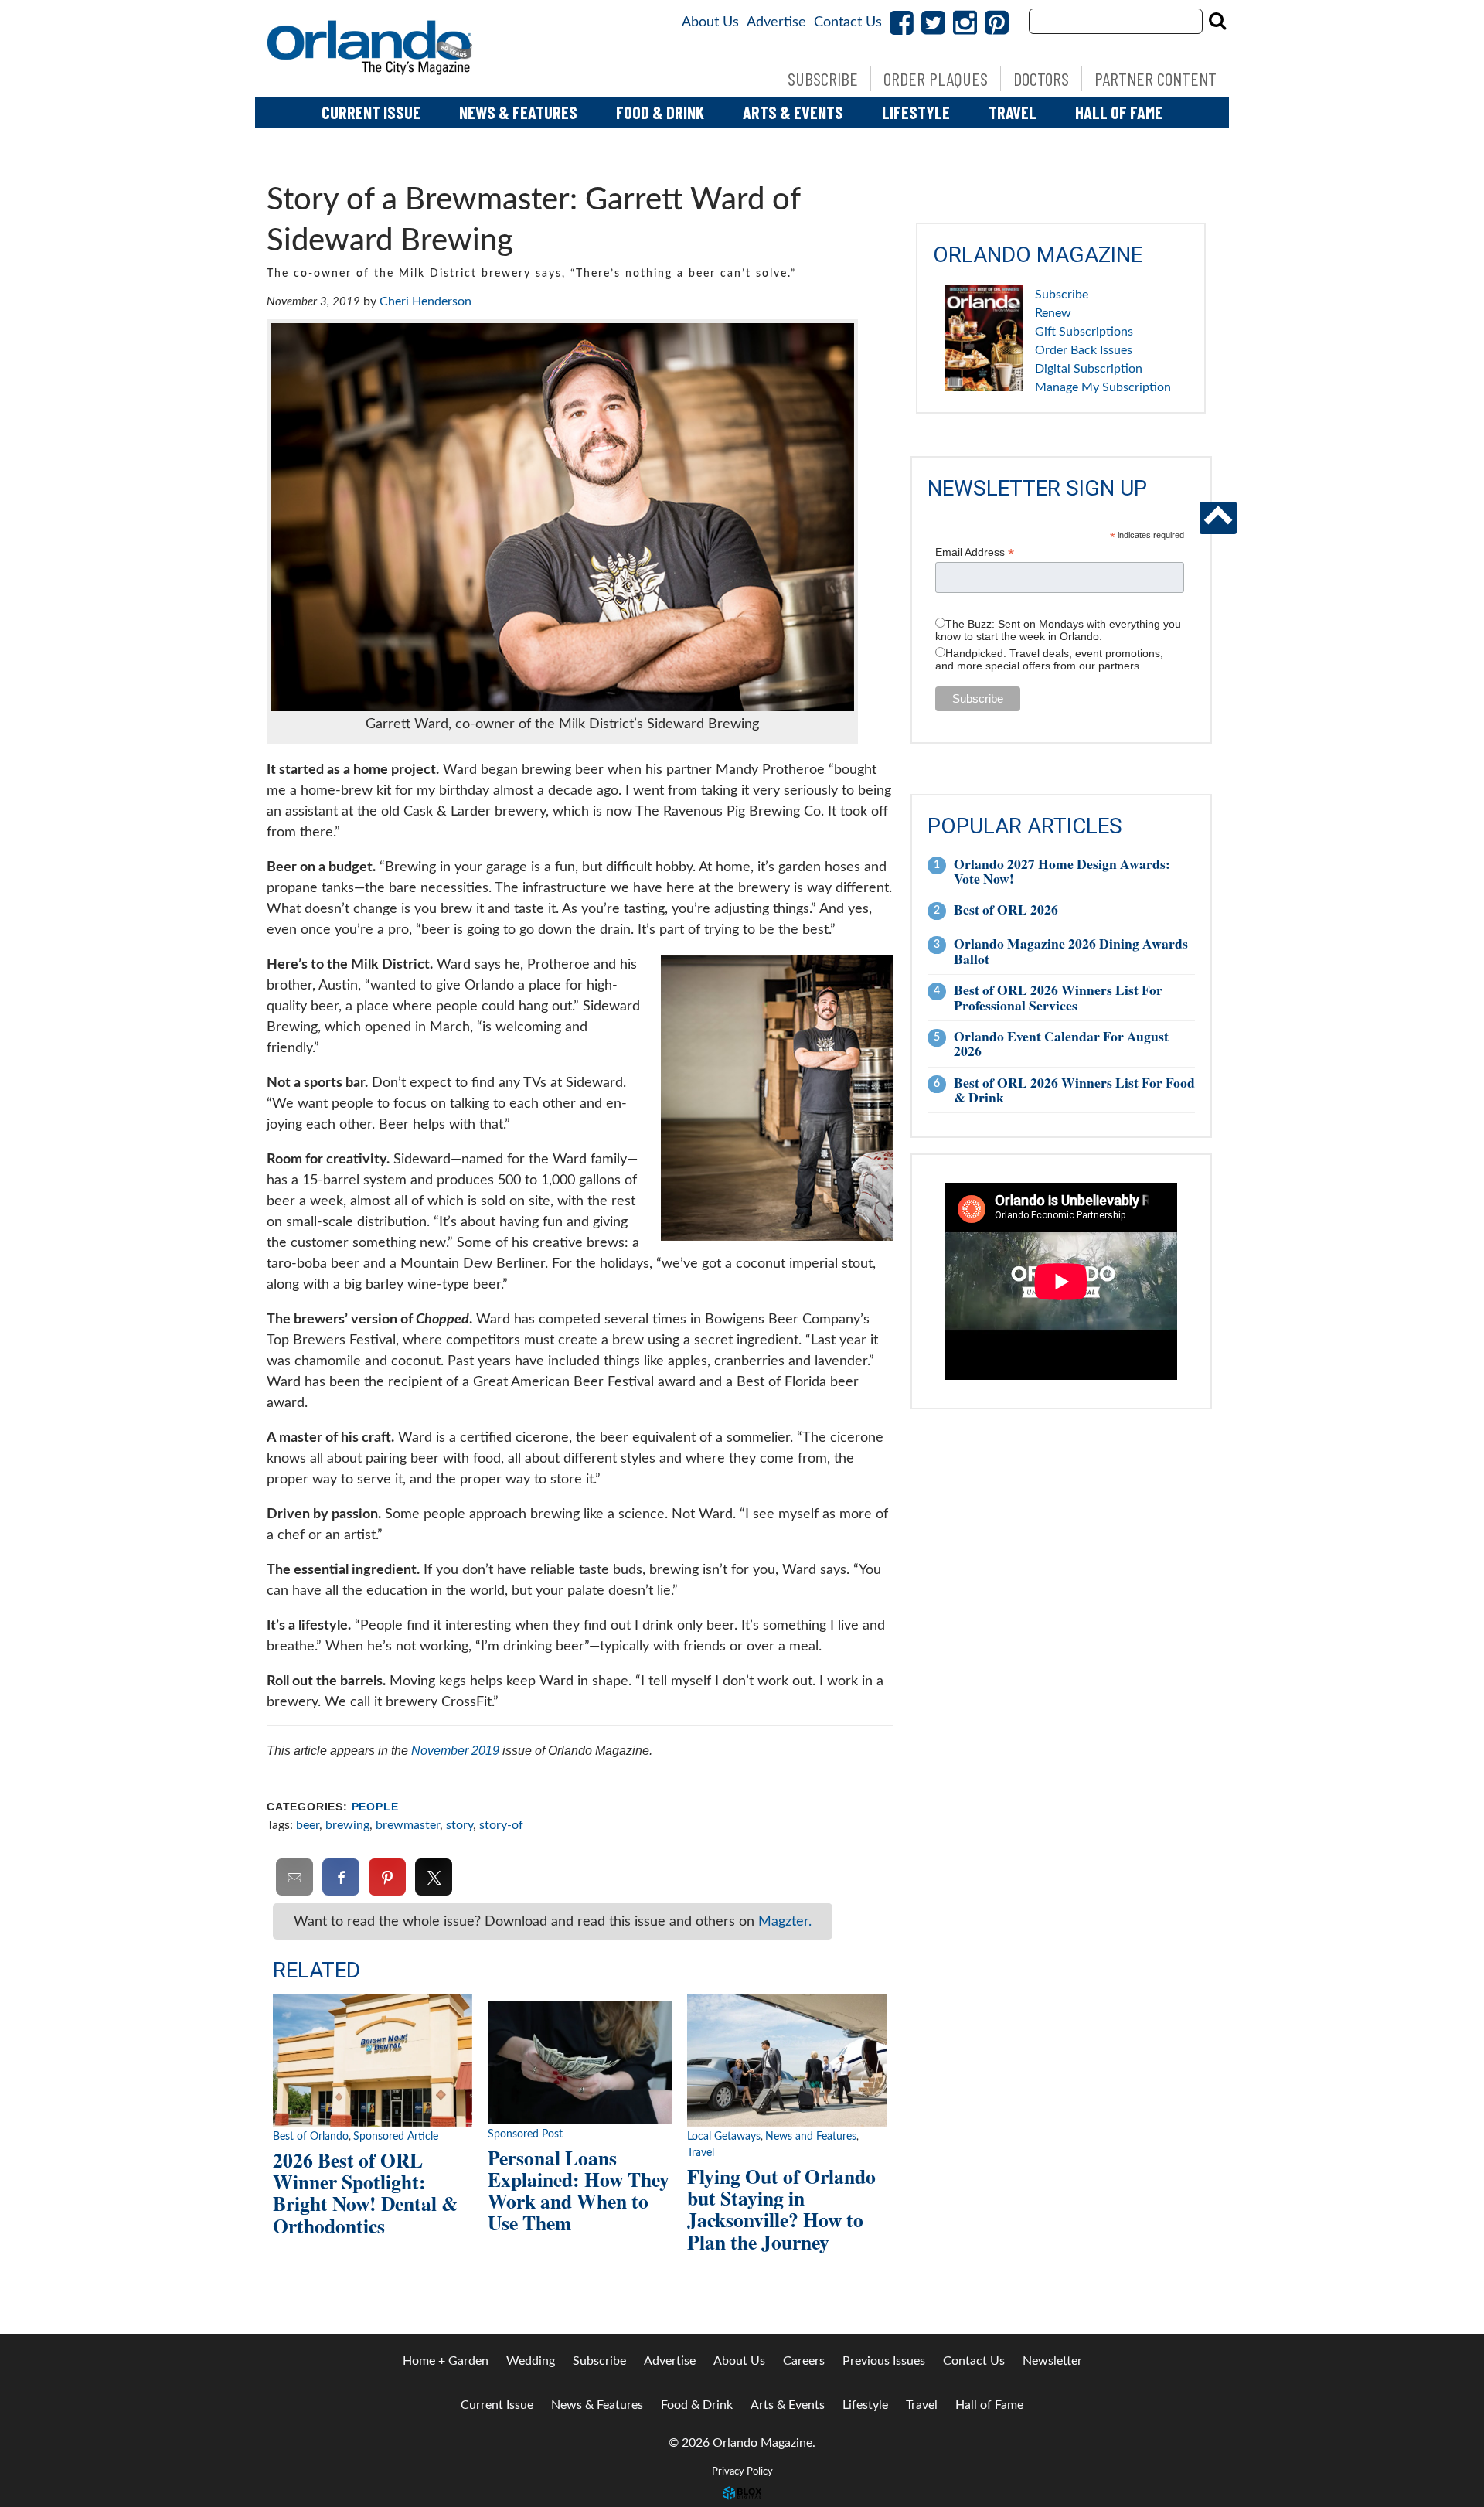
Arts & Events (793, 112)
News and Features (811, 2137)
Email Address (975, 552)
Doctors (1041, 78)
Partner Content (1156, 78)
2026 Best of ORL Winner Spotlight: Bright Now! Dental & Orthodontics (365, 2192)
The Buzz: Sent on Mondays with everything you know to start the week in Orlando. (1058, 630)
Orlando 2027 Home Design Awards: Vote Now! (1062, 871)
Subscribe (823, 78)
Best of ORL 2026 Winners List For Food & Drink (1074, 1090)
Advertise (776, 22)
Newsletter (1052, 2361)
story (459, 1825)
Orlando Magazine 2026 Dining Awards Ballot (1071, 950)
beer (308, 1825)
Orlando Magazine (371, 48)
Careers (804, 2361)
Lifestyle (916, 112)
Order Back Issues (1084, 350)
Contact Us (848, 22)
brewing (347, 1825)
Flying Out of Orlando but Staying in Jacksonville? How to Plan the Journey (781, 2209)
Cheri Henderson (425, 301)
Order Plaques (936, 78)
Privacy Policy (742, 2471)
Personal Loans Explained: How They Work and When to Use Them (579, 2190)
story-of (501, 1825)
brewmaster (408, 1825)
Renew (1053, 313)
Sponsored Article (396, 2137)
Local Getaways (724, 2137)
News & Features (518, 112)
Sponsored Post (525, 2134)
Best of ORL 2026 (1006, 909)
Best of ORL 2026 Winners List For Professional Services (1058, 997)
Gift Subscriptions (1084, 332)
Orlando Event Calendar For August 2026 (1061, 1043)
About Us (710, 22)
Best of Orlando (311, 2137)
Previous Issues (884, 2361)
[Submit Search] (1217, 21)
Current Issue (371, 112)
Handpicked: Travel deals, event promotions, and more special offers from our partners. (1049, 659)
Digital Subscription (1089, 369)
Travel (1013, 112)
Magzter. (785, 1921)
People (375, 1807)
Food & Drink (660, 112)
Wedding (531, 2361)
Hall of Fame (1119, 112)
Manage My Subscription (1103, 387)
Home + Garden (446, 2361)
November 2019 (455, 1751)
